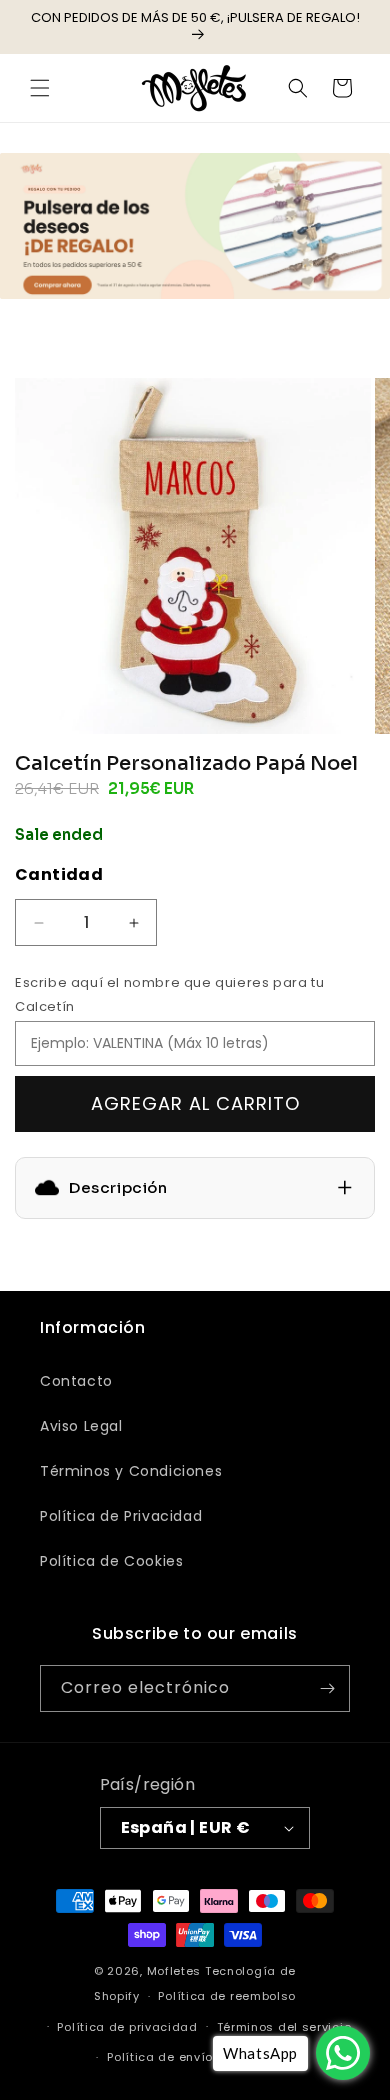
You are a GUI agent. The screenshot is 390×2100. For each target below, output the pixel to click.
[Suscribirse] (327, 1688)
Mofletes (174, 1971)
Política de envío (160, 2057)
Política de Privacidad (121, 1516)
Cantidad (59, 874)
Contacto (76, 1381)
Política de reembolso (227, 1996)
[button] (40, 88)
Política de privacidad (127, 2027)
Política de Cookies (111, 1561)
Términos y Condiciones (131, 1471)
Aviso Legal (81, 1426)
